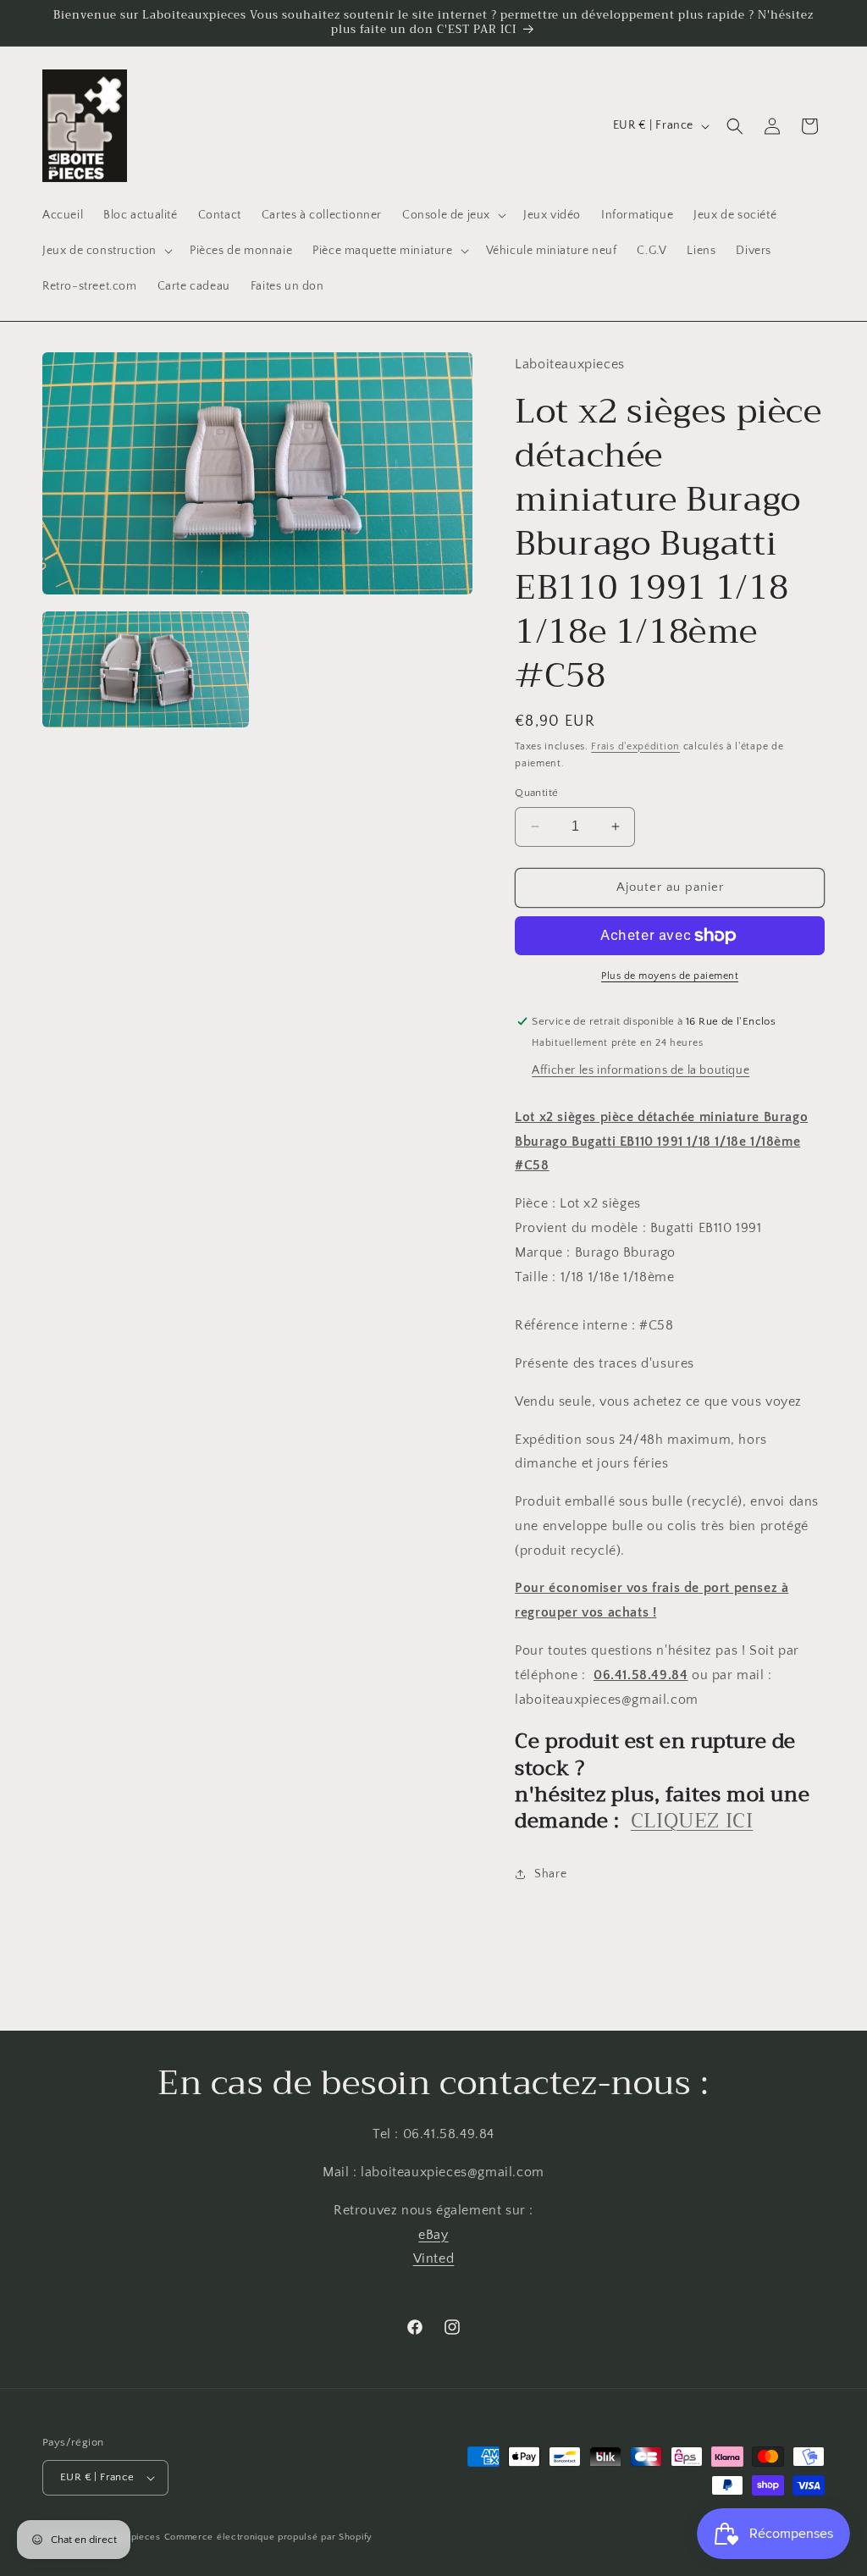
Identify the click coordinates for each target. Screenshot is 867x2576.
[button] (453, 215)
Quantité (536, 793)
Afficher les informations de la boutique (641, 1070)
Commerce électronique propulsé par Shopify (268, 2537)
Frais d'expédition (635, 746)
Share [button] (550, 1874)
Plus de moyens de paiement (670, 976)
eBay (433, 2235)
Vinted (434, 2258)
